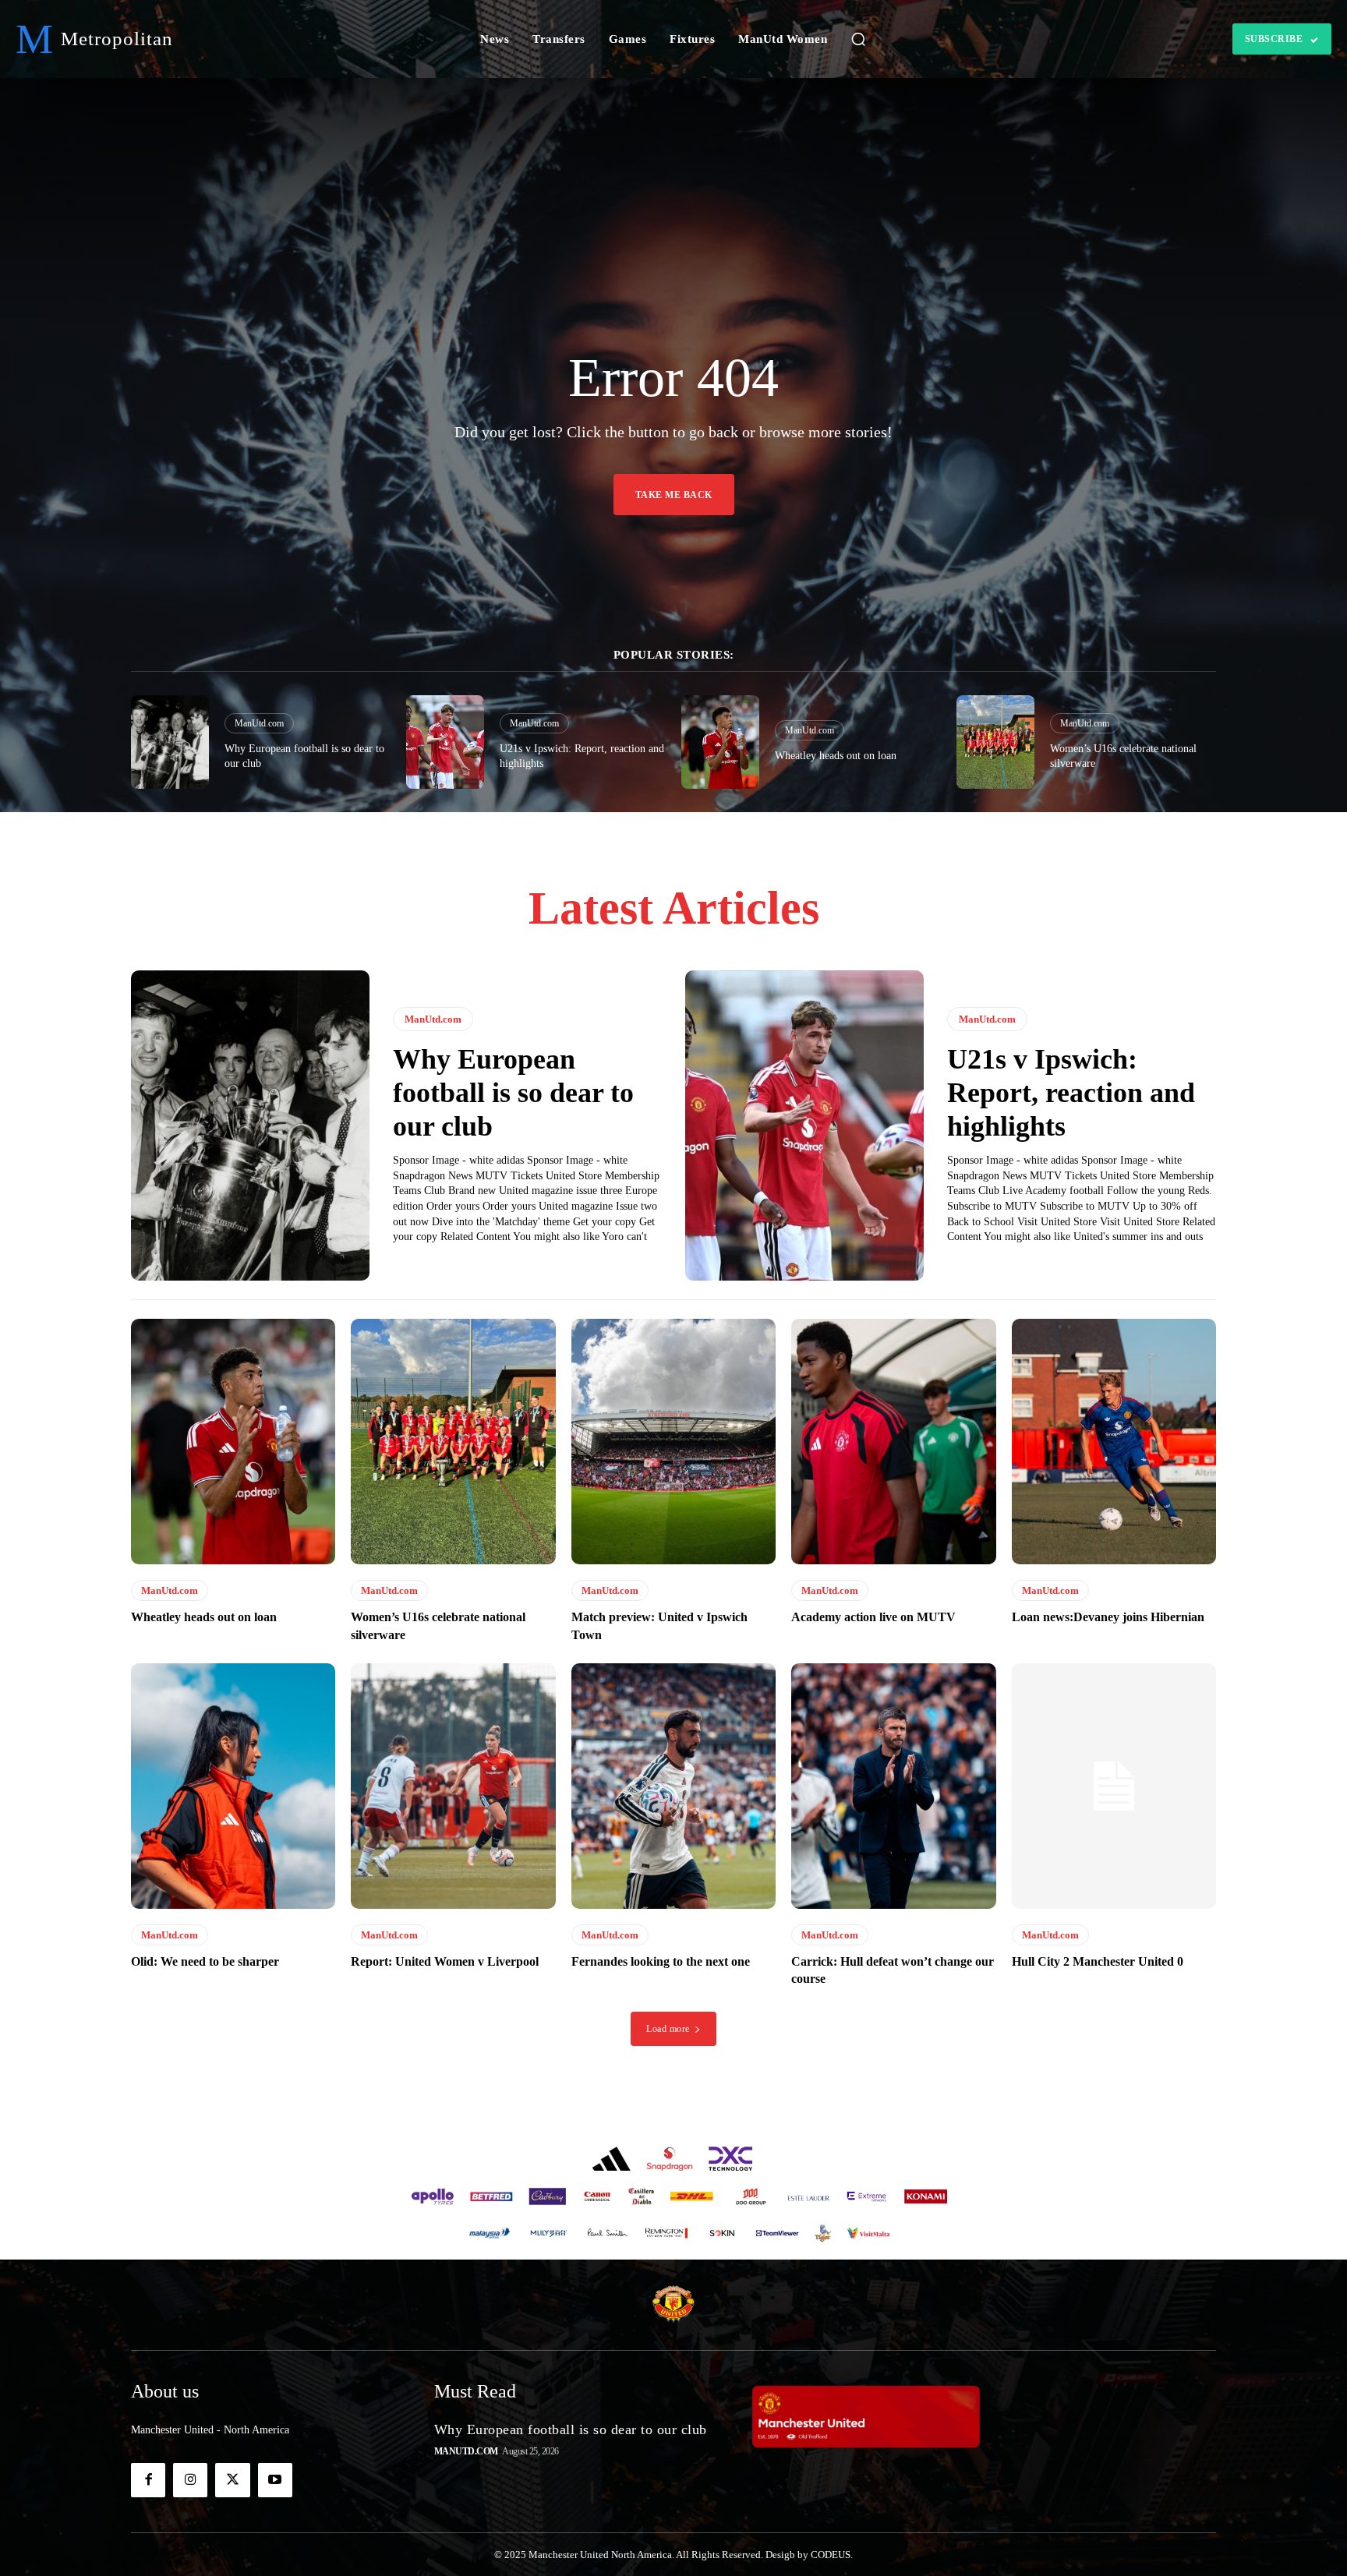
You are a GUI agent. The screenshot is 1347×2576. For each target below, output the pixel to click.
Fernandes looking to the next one (661, 1961)
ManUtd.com (259, 723)
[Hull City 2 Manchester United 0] (1114, 1786)
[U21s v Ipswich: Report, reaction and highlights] (445, 742)
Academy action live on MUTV (873, 1617)
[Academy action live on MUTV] (893, 1442)
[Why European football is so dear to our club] (170, 742)
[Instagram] (190, 2480)
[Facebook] (148, 2480)
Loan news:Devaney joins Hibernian (1108, 1617)
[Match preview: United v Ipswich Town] (673, 1442)
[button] (858, 39)
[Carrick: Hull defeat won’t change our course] (893, 1786)
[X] (232, 2480)
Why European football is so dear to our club (513, 1093)
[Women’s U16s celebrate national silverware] (995, 742)
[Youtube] (275, 2480)
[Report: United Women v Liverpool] (453, 1786)
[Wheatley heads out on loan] (720, 742)
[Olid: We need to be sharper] (233, 1786)
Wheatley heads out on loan (836, 756)
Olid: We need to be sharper (205, 1961)
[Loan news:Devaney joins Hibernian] (1114, 1442)
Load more (668, 2029)
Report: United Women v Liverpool (445, 1961)
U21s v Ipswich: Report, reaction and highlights (1071, 1093)
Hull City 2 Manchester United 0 (1098, 1961)
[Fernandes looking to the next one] (673, 1786)
